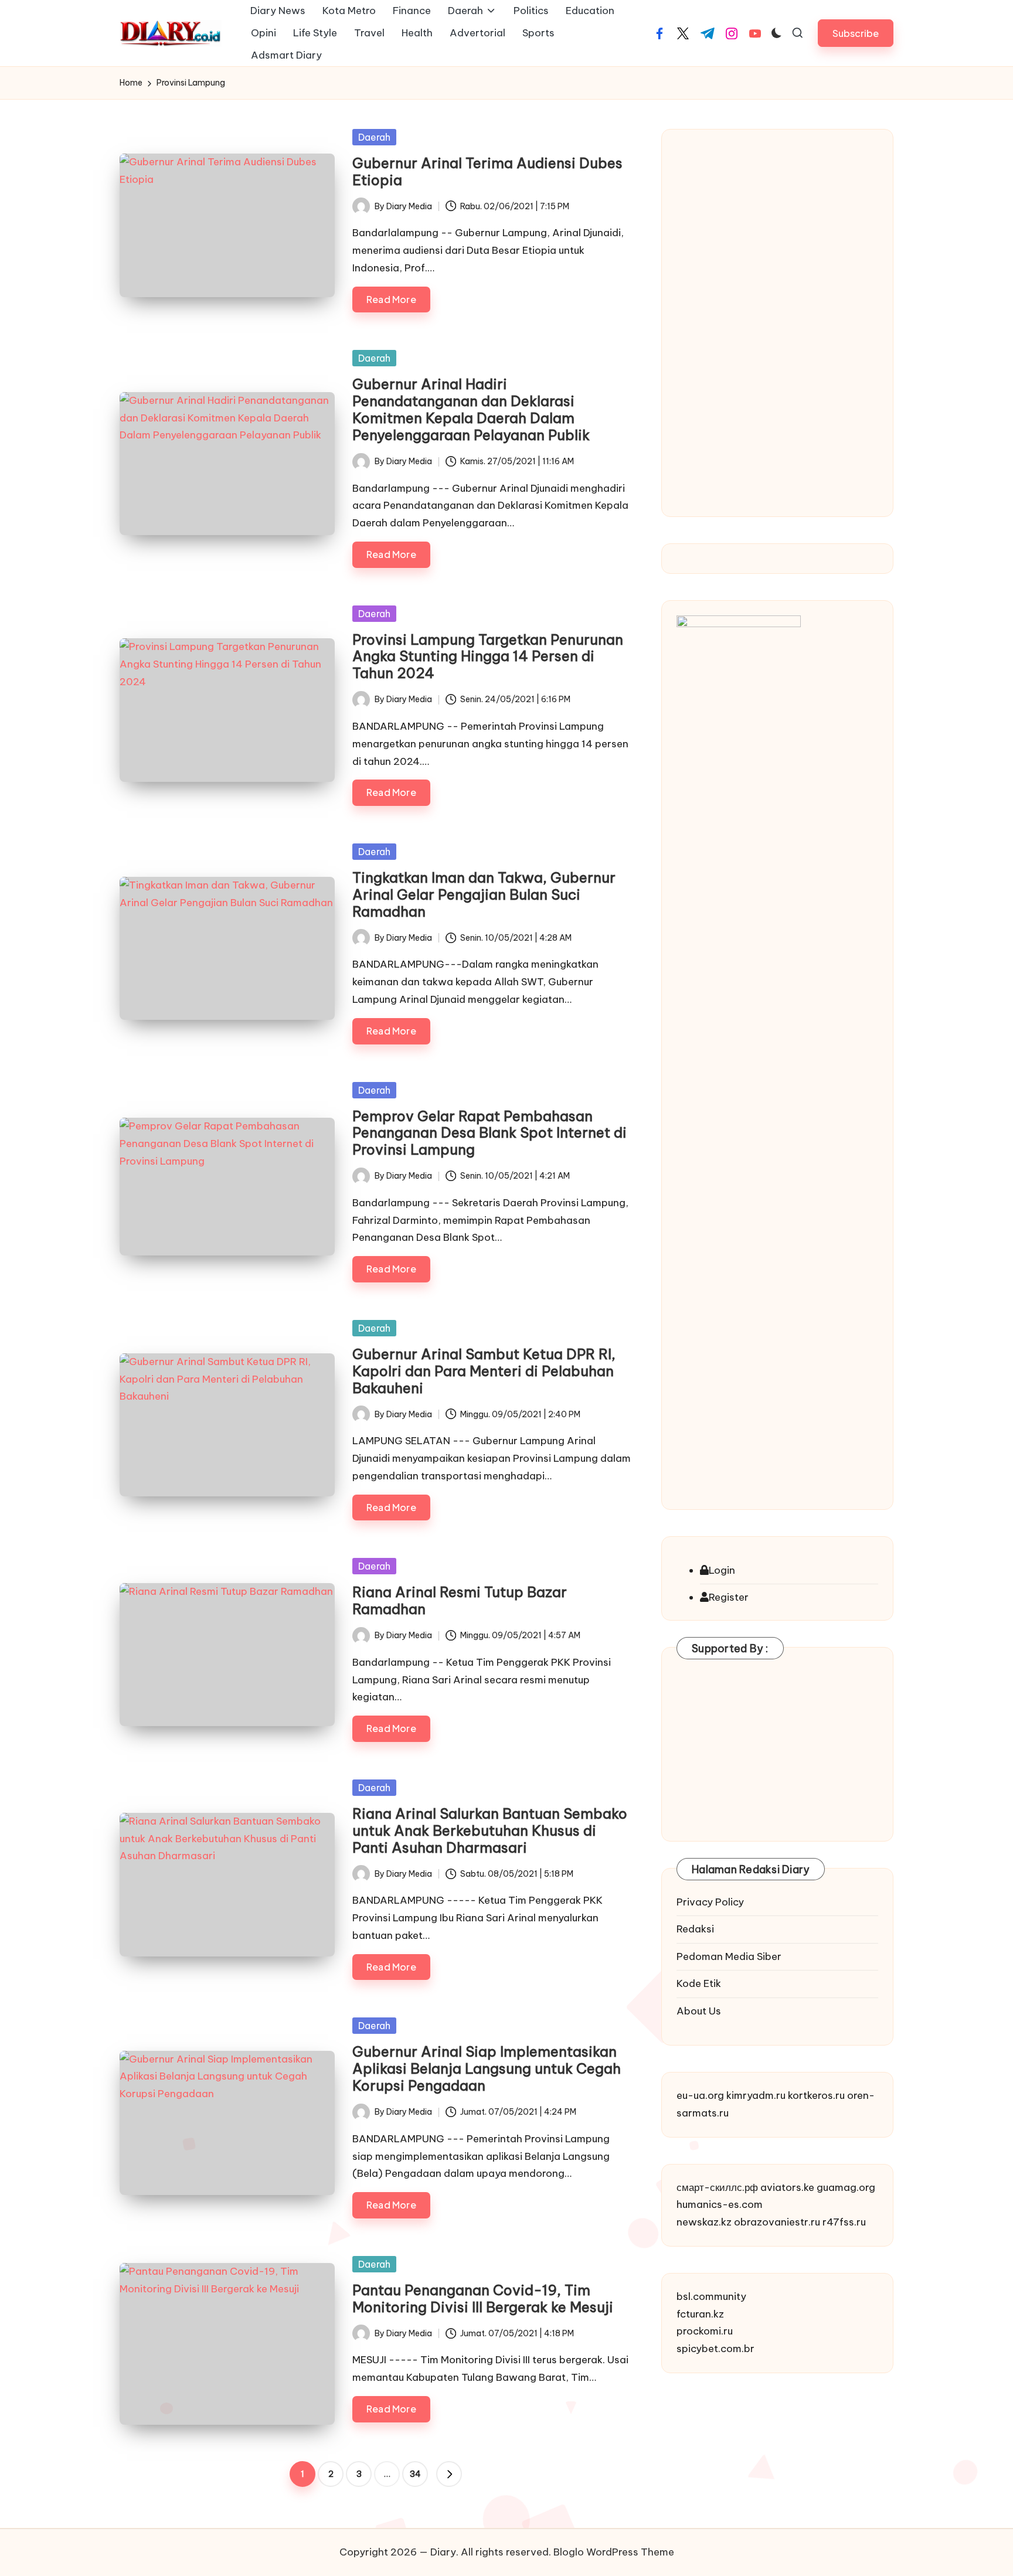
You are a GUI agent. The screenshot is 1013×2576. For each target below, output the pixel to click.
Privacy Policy (710, 1902)
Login (722, 1570)
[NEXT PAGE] (449, 2474)
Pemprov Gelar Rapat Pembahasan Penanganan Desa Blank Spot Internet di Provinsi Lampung (489, 1133)
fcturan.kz (700, 2314)
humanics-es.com (720, 2204)
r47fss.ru (844, 2222)
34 (415, 2474)
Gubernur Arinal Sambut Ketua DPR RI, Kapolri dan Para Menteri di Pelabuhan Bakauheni (484, 1371)
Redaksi (695, 1929)
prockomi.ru (705, 2331)
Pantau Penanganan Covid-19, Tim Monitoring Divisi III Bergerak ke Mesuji (483, 2298)
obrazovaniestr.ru (777, 2222)
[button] (856, 33)
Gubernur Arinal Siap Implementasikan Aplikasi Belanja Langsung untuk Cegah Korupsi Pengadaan (487, 2068)
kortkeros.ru (816, 2095)
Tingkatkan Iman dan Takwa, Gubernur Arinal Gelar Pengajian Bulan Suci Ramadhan (484, 894)
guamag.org (846, 2187)
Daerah (374, 137)
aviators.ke (787, 2187)
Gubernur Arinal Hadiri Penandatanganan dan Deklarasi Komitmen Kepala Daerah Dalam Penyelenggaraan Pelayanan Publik (471, 409)
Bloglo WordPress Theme (614, 2552)
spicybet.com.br (715, 2349)
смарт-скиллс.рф (717, 2187)
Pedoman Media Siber (729, 1956)
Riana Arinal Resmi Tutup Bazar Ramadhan (460, 1600)
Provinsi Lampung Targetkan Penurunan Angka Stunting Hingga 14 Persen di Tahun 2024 (488, 656)
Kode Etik (699, 1983)
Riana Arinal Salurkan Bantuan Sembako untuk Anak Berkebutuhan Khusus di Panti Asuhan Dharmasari (490, 1830)
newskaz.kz (704, 2222)
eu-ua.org (700, 2095)
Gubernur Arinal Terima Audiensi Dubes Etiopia (487, 171)
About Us (699, 2011)
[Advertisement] (777, 320)
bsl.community (711, 2296)
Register (729, 1597)
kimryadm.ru (756, 2095)
